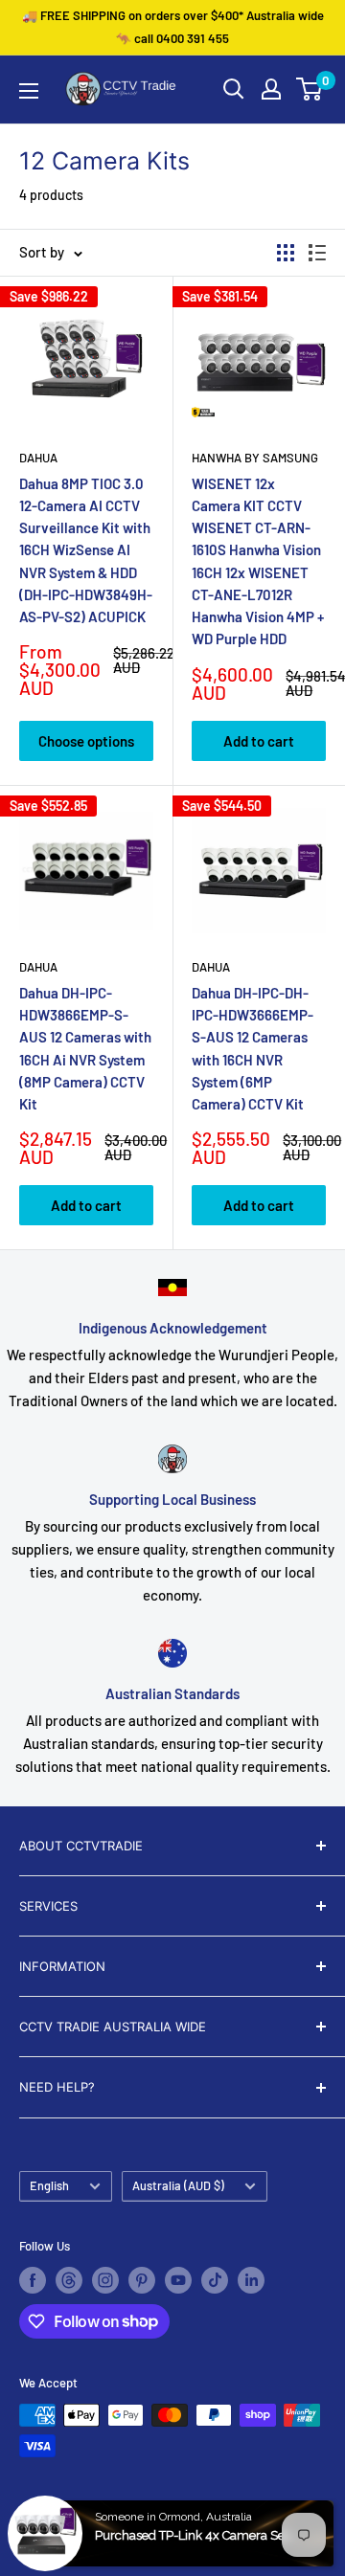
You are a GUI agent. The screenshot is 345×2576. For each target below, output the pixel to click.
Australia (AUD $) (178, 2185)
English (49, 2185)
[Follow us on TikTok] (215, 2280)
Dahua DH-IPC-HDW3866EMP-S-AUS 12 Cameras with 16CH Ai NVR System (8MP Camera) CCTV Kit (85, 1048)
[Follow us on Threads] (69, 2280)
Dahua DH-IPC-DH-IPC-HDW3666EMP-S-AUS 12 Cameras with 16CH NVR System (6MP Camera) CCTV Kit (253, 1048)
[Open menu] (29, 91)
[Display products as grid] (286, 253)
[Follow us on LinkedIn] (251, 2280)
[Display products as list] (317, 253)
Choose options (86, 741)
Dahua (38, 458)
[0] (310, 89)
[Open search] (234, 89)
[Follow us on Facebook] (33, 2280)
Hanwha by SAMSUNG (255, 458)
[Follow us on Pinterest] (142, 2280)
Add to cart (259, 741)
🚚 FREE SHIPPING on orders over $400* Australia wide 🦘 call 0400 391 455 (173, 27)
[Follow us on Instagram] (105, 2280)
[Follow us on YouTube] (178, 2280)
